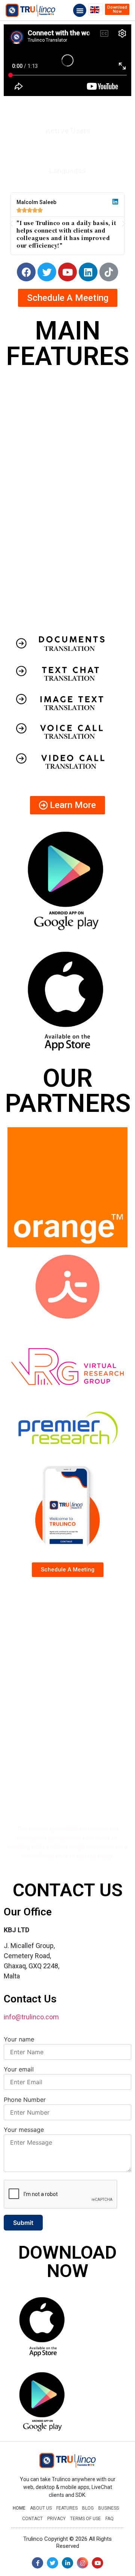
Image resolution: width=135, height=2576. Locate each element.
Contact (32, 2519)
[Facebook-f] (37, 2563)
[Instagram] (82, 2563)
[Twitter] (47, 272)
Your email (19, 2069)
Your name (19, 2039)
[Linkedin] (88, 272)
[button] (80, 10)
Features (67, 2508)
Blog (88, 2508)
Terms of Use (85, 2519)
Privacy (56, 2519)
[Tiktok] (109, 272)
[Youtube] (67, 272)
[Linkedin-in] (67, 2563)
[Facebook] (26, 272)
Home (19, 2508)
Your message (24, 2130)
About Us (41, 2508)
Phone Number (25, 2100)
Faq (109, 2519)
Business (109, 2508)
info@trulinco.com (31, 2017)
